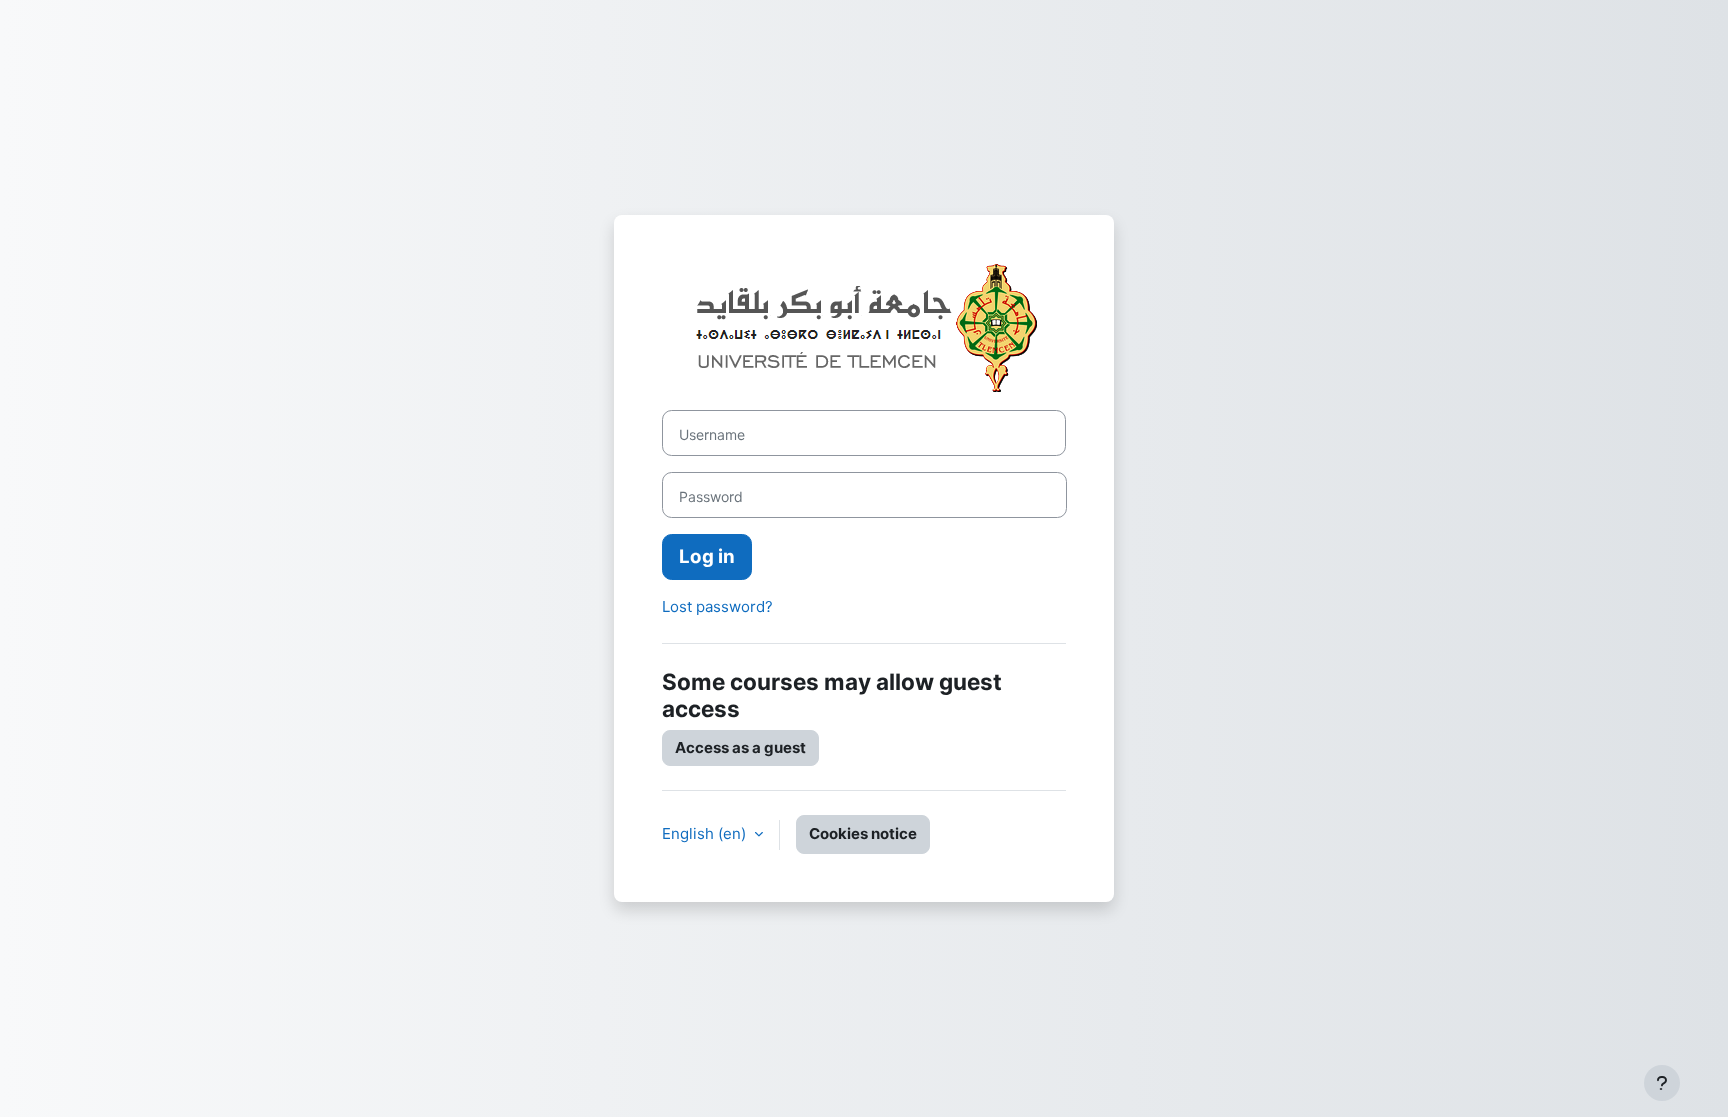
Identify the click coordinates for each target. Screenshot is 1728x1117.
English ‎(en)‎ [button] (706, 833)
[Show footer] (1662, 1083)
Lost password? (717, 606)
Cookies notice (863, 833)
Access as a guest (740, 747)
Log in (707, 556)
